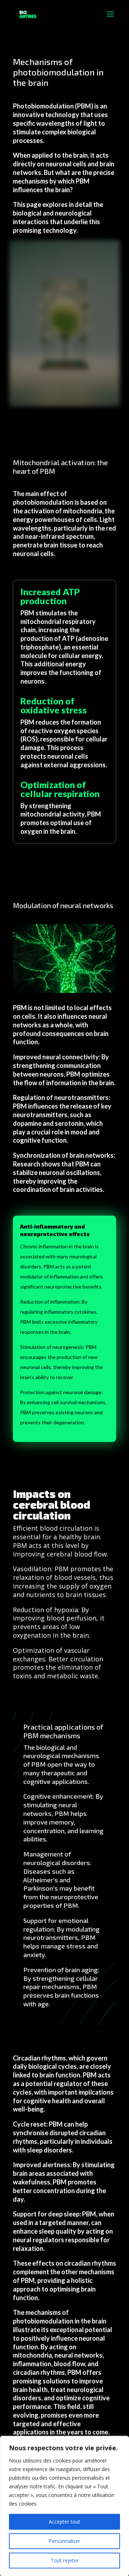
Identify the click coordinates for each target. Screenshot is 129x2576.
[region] (64, 2506)
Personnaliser (64, 2541)
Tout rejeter (64, 2560)
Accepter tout (64, 2522)
